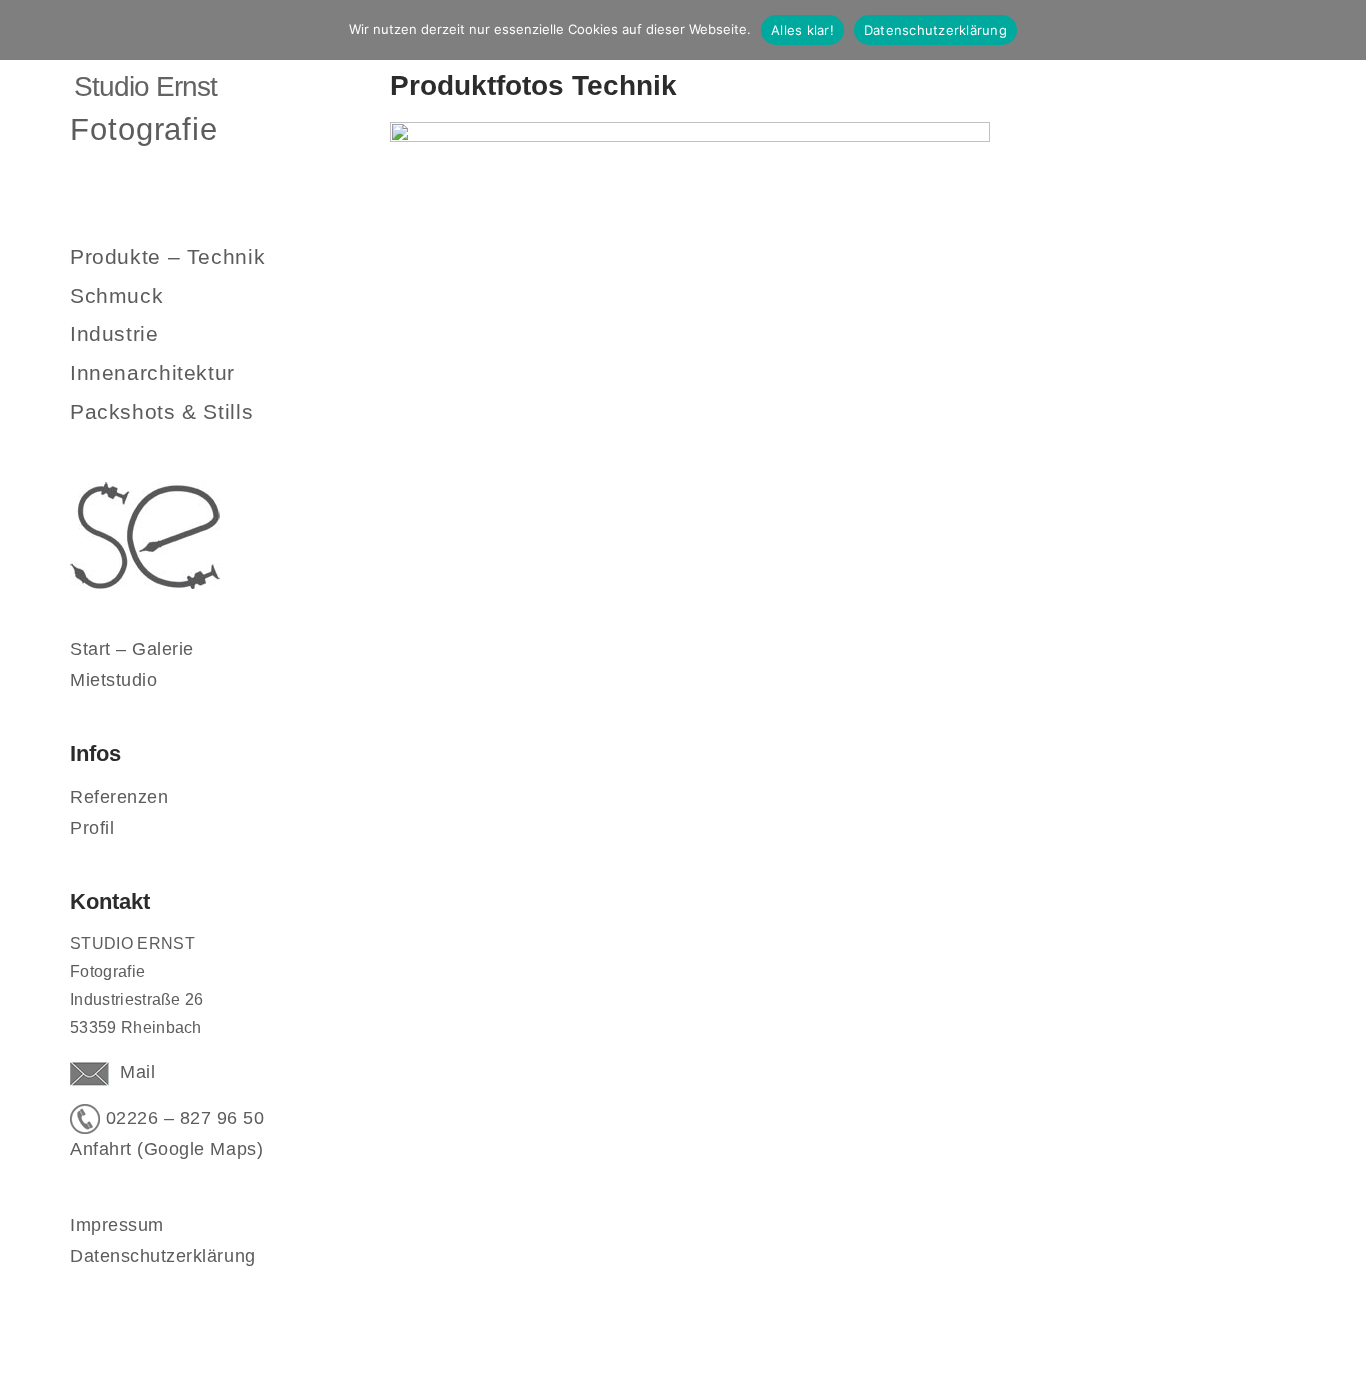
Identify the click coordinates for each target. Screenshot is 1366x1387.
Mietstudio (113, 680)
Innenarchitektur (152, 372)
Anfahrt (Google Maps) (166, 1149)
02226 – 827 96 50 (182, 1118)
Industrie (114, 333)
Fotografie (144, 129)
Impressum (117, 1225)
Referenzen (119, 797)
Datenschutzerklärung (163, 1256)
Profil (92, 828)
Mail (132, 1072)
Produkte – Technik (167, 256)
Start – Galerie (132, 649)
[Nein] (1341, 30)
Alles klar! (802, 30)
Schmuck (116, 295)
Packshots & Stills (161, 411)
